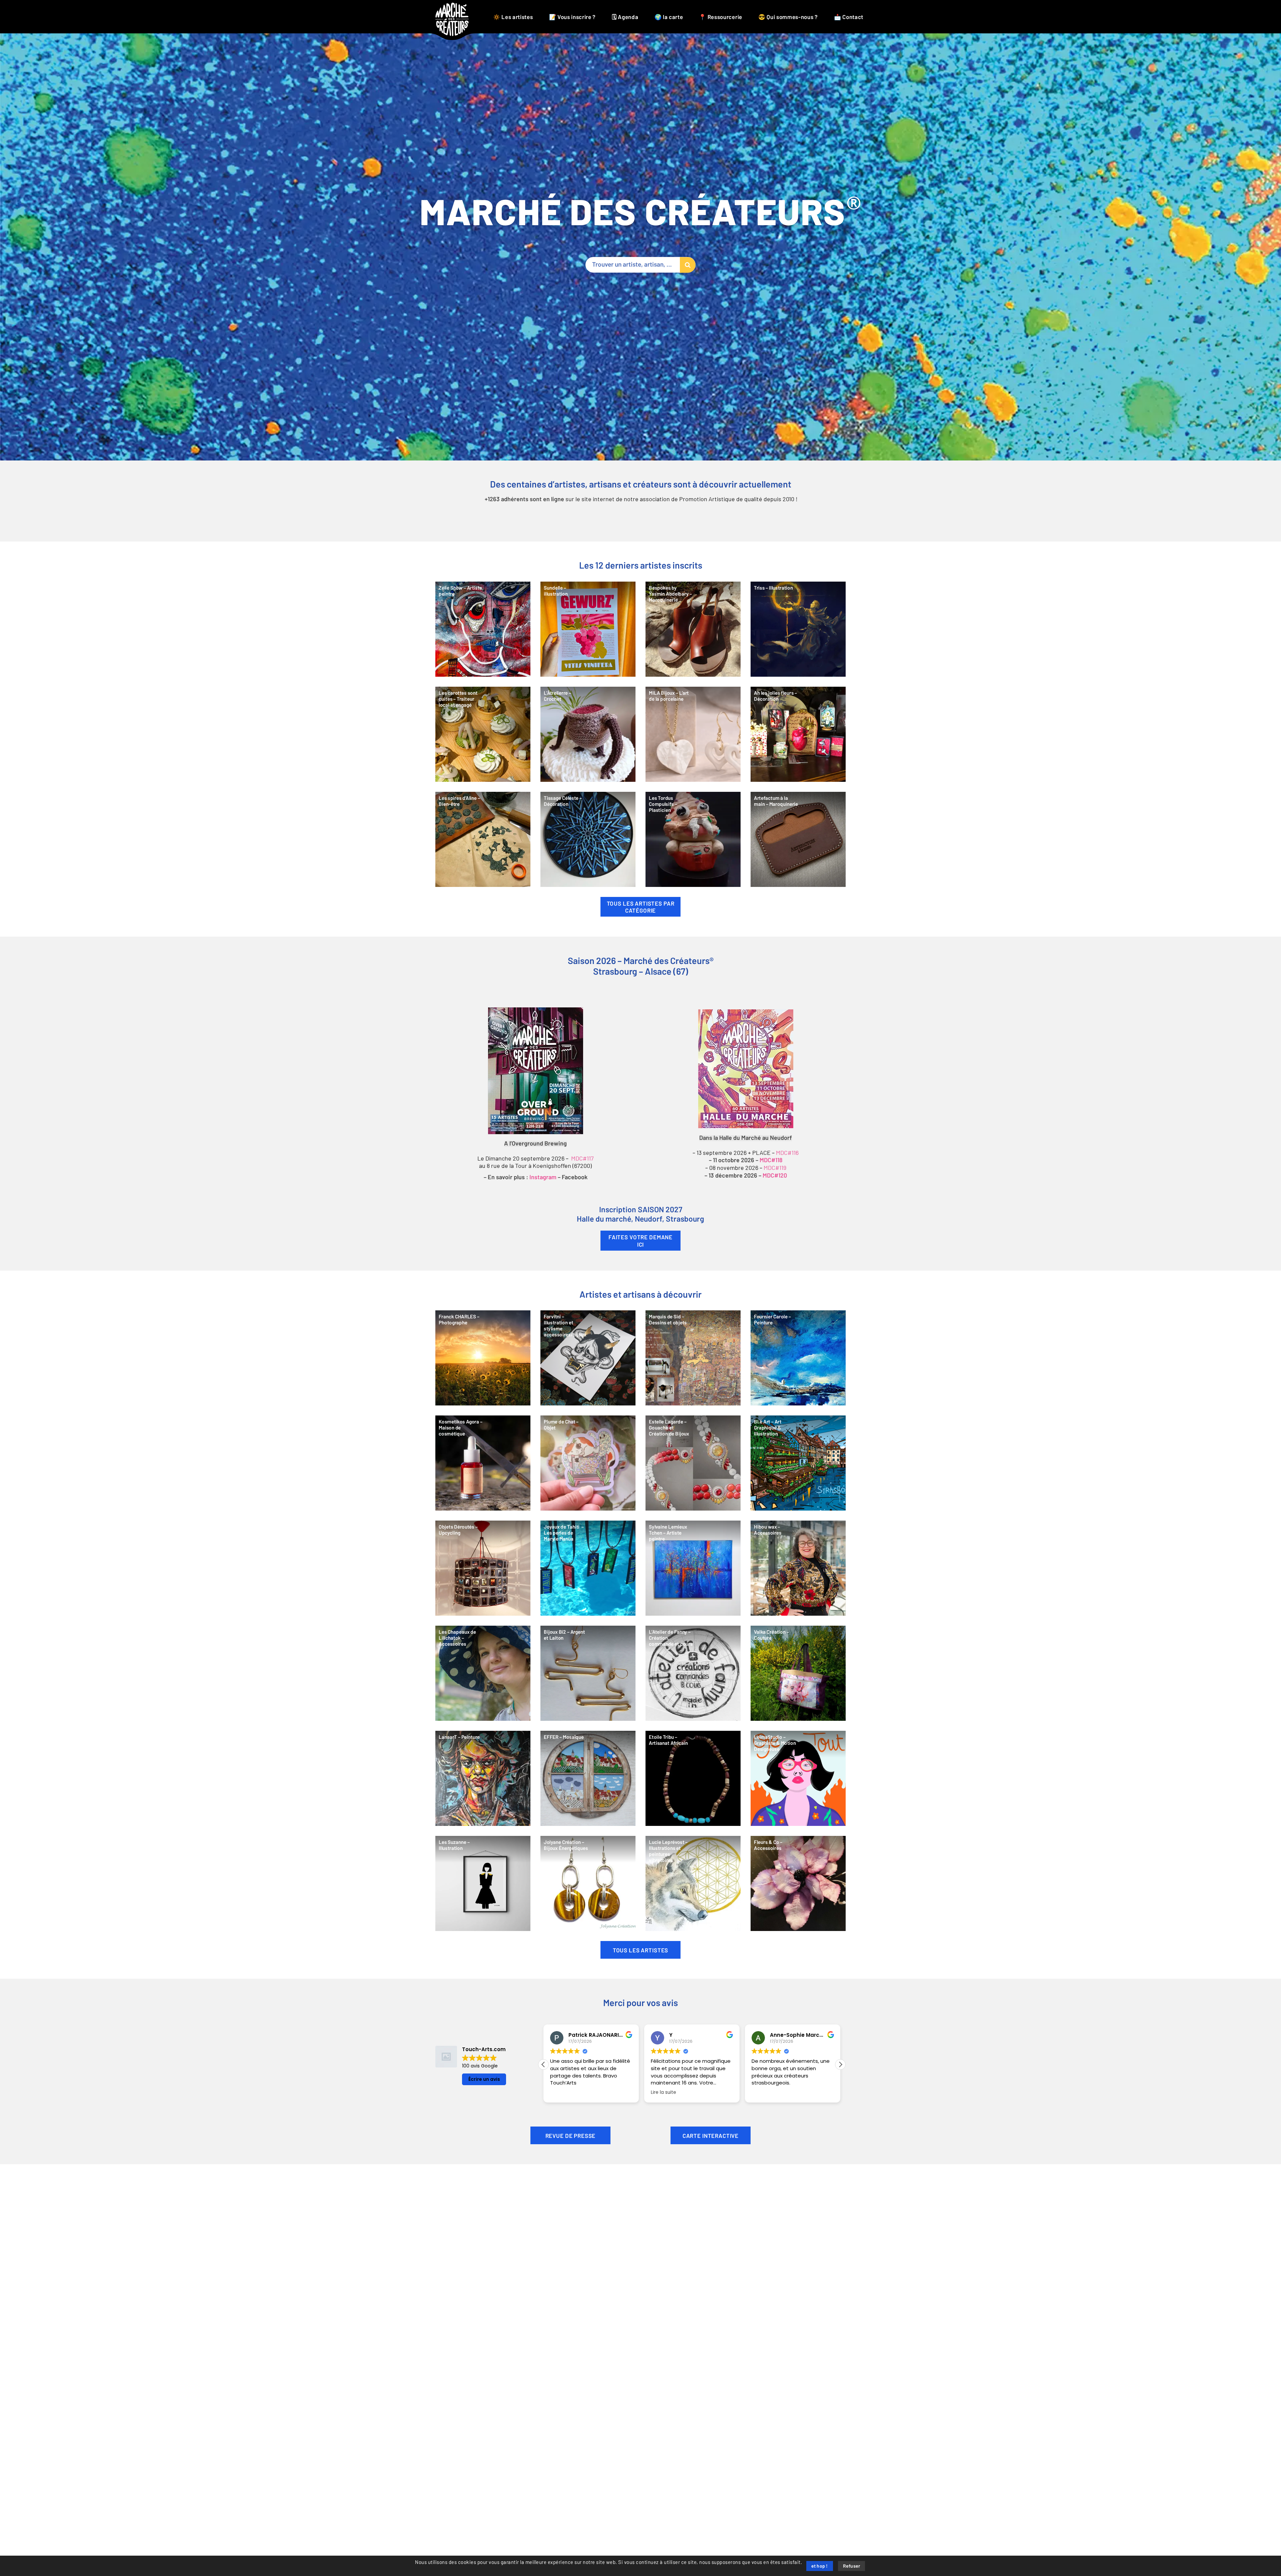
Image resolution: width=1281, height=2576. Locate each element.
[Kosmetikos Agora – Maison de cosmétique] (483, 1463)
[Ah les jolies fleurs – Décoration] (798, 734)
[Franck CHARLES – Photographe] (483, 1358)
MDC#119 (775, 1168)
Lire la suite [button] (664, 2092)
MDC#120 (775, 1176)
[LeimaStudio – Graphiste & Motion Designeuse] (798, 1778)
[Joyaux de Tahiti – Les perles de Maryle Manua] (588, 1568)
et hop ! (820, 2566)
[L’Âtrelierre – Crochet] (588, 734)
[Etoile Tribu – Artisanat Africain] (693, 1778)
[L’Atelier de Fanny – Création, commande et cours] (693, 1673)
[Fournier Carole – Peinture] (798, 1358)
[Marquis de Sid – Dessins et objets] (693, 1358)
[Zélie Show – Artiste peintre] (483, 629)
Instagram (543, 1178)
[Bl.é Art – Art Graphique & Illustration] (798, 1463)
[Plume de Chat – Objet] (588, 1463)
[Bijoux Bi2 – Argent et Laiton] (588, 1673)
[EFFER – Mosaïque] (588, 1778)
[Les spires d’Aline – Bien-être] (483, 839)
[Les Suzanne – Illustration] (483, 1883)
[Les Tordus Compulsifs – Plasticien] (693, 839)
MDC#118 (771, 1161)
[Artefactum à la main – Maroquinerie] (798, 839)
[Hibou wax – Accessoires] (798, 1568)
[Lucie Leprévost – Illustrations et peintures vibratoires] (693, 1883)
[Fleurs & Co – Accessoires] (798, 1883)
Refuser (852, 2566)
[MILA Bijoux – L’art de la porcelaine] (693, 734)
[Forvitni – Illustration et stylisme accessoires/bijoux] (588, 1358)
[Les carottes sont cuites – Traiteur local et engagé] (483, 734)
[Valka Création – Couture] (798, 1673)
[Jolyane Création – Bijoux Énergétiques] (588, 1883)
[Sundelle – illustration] (588, 629)
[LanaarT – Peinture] (483, 1778)
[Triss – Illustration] (798, 629)
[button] (840, 2064)
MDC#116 (787, 1153)
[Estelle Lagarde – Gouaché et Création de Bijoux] (693, 1463)
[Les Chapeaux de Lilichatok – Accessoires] (483, 1673)
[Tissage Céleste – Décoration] (588, 839)
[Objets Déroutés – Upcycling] (483, 1568)
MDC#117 (582, 1159)
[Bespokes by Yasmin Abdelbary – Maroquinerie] (693, 629)
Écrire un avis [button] (484, 2079)
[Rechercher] (688, 265)
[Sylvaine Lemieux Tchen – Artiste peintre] (693, 1568)
